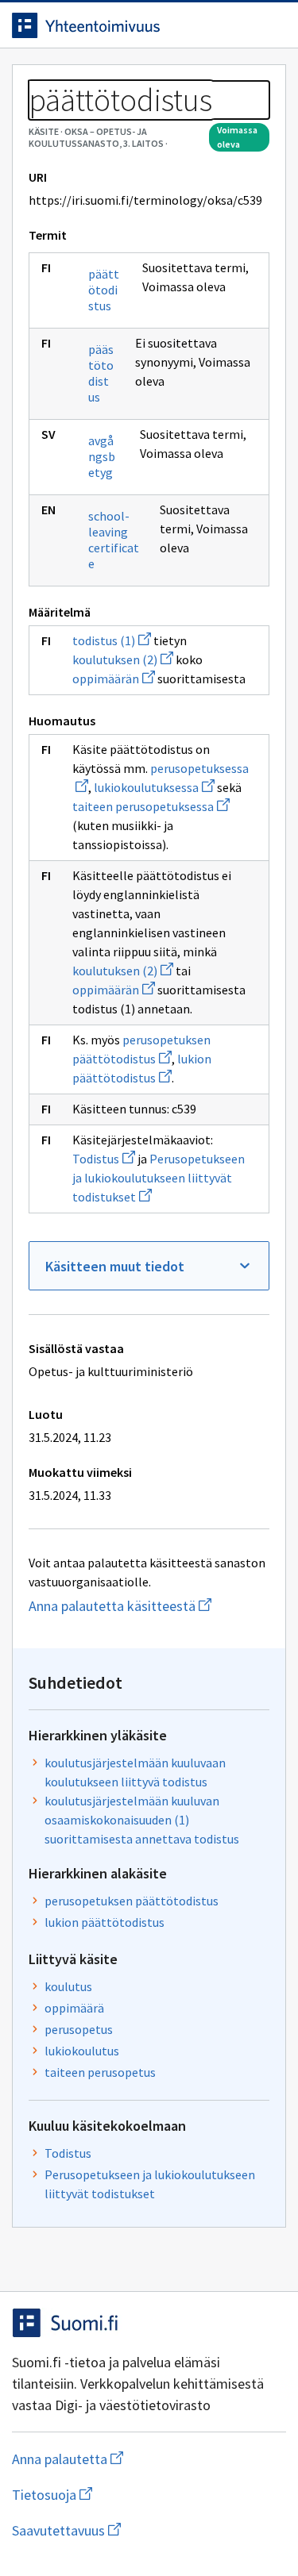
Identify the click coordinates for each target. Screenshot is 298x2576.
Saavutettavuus (149, 2530)
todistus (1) (112, 640)
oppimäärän (114, 679)
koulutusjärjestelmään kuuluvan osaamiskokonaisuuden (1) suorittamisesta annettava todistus (142, 1820)
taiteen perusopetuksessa (151, 806)
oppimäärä (74, 2008)
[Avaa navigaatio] (270, 25)
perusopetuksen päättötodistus (132, 1901)
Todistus (104, 1159)
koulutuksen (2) (123, 659)
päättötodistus (104, 290)
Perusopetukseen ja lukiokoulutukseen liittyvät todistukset (159, 1178)
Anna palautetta (131, 2459)
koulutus (68, 1986)
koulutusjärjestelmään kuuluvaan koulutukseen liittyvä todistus (135, 1772)
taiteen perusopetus (100, 2072)
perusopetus (79, 2029)
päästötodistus (101, 373)
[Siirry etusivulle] (117, 25)
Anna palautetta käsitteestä (149, 1606)
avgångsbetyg (102, 456)
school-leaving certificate (114, 540)
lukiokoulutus (82, 2051)
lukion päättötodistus (104, 1922)
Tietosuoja (130, 2495)
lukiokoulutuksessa (154, 787)
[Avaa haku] (238, 25)
